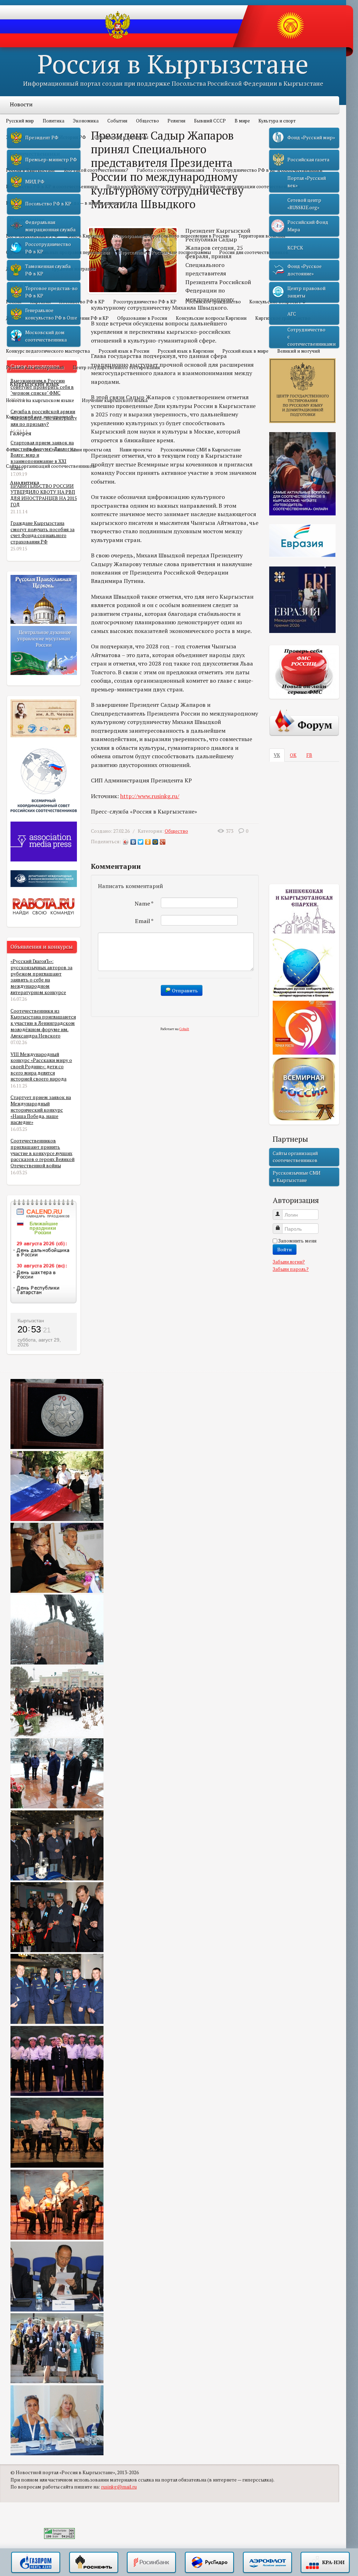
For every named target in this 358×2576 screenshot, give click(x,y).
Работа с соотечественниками (170, 170)
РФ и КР (21, 285)
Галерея (21, 433)
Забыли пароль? (291, 1269)
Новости (21, 104)
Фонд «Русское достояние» (305, 270)
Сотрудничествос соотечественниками (312, 337)
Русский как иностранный (35, 367)
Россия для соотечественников (254, 252)
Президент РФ (42, 138)
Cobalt (184, 1029)
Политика (53, 121)
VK (277, 755)
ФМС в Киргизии (85, 236)
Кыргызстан (31, 1321)
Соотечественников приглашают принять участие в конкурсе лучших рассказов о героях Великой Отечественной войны (42, 1153)
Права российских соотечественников (149, 186)
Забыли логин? (289, 1262)
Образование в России (142, 318)
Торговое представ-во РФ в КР (51, 292)
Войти (285, 1249)
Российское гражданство (213, 302)
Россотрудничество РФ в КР (145, 302)
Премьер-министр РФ (51, 160)
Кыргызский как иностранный (40, 417)
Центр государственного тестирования (116, 367)
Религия (176, 121)
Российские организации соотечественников (250, 186)
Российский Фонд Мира (308, 226)
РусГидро (209, 2563)
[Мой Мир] (155, 842)
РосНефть (94, 2563)
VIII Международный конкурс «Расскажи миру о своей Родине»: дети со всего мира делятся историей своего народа (41, 1067)
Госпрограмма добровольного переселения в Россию (171, 236)
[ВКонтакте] (133, 842)
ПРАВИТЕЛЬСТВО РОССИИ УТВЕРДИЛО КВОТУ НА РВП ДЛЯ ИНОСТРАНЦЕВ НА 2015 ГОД (44, 495)
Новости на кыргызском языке (40, 400)
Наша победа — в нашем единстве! (88, 203)
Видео (34, 450)
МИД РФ (35, 182)
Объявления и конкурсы (121, 137)
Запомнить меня (297, 1241)
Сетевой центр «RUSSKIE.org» (304, 204)
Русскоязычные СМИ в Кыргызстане (201, 450)
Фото (12, 450)
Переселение (27, 219)
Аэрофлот (267, 2563)
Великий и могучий (299, 351)
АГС (292, 314)
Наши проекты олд (91, 450)
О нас (55, 450)
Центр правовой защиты (306, 292)
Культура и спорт (277, 121)
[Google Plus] (163, 842)
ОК (293, 755)
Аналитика (25, 483)
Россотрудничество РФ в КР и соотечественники (268, 170)
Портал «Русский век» (307, 182)
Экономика (86, 121)
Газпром (36, 2563)
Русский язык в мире (245, 351)
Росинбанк (151, 2563)
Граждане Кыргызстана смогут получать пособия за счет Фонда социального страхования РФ (42, 532)
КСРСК (295, 248)
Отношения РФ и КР (86, 318)
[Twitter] (141, 842)
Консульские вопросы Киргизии (211, 318)
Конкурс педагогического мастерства (48, 351)
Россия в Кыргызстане (173, 64)
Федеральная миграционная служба (50, 226)
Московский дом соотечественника (46, 336)
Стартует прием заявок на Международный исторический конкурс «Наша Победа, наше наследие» (41, 1110)
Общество (148, 121)
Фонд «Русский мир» (311, 138)
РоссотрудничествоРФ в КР (48, 248)
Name (144, 903)
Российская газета (308, 160)
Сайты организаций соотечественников (51, 466)
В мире (242, 121)
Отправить (184, 990)
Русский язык (28, 335)
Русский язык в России (124, 351)
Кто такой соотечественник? (96, 170)
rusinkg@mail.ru (119, 2487)
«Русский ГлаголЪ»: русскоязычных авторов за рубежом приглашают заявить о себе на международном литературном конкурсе (41, 977)
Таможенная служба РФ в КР (48, 270)
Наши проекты (136, 450)
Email (144, 921)
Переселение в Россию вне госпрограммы (165, 252)
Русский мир (20, 121)
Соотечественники (35, 154)
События (117, 121)
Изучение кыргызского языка (115, 400)
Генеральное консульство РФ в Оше (51, 314)
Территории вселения (262, 236)
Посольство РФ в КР (82, 302)
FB (309, 755)
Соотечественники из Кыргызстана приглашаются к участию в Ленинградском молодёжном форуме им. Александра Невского (43, 1023)
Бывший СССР (210, 121)
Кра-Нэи (325, 2563)
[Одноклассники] (148, 842)
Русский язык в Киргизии (186, 351)
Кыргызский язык (34, 384)
